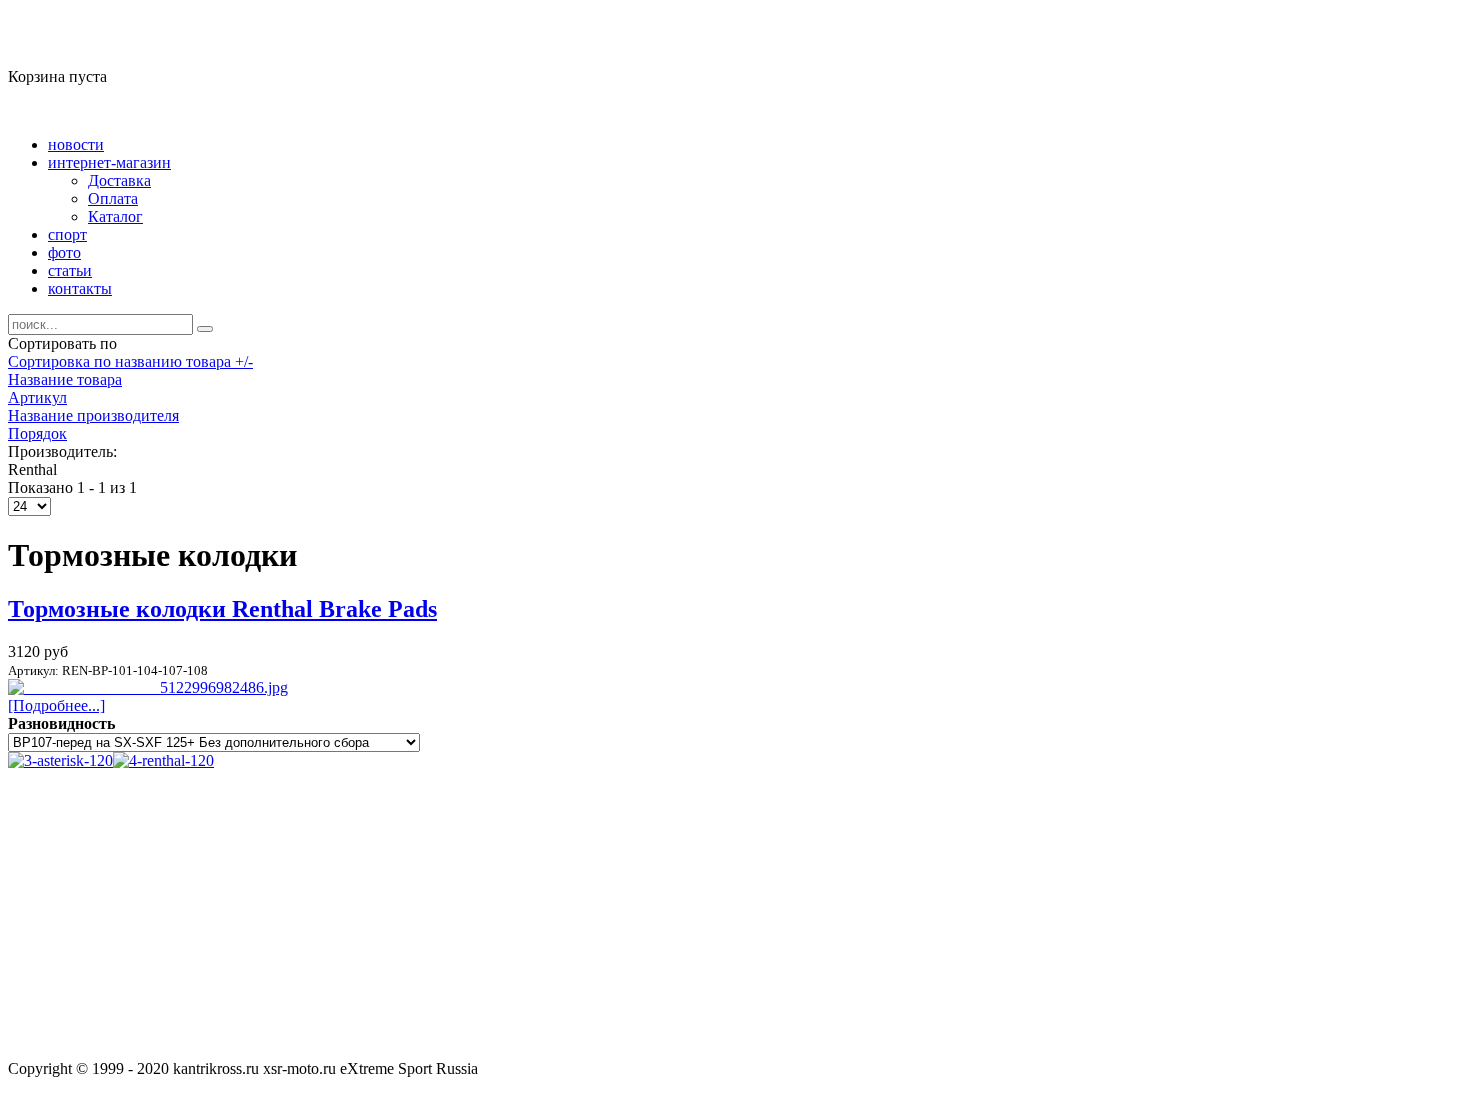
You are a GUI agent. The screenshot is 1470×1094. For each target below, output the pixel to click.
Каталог (115, 216)
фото (64, 252)
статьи (70, 270)
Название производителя (93, 415)
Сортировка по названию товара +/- (130, 361)
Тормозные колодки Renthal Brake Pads (222, 609)
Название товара (65, 379)
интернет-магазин (109, 162)
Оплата (113, 198)
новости (76, 144)
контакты (80, 288)
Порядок (37, 433)
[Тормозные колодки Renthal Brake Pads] (148, 687)
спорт (67, 234)
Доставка (119, 180)
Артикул (37, 397)
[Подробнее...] (56, 705)
